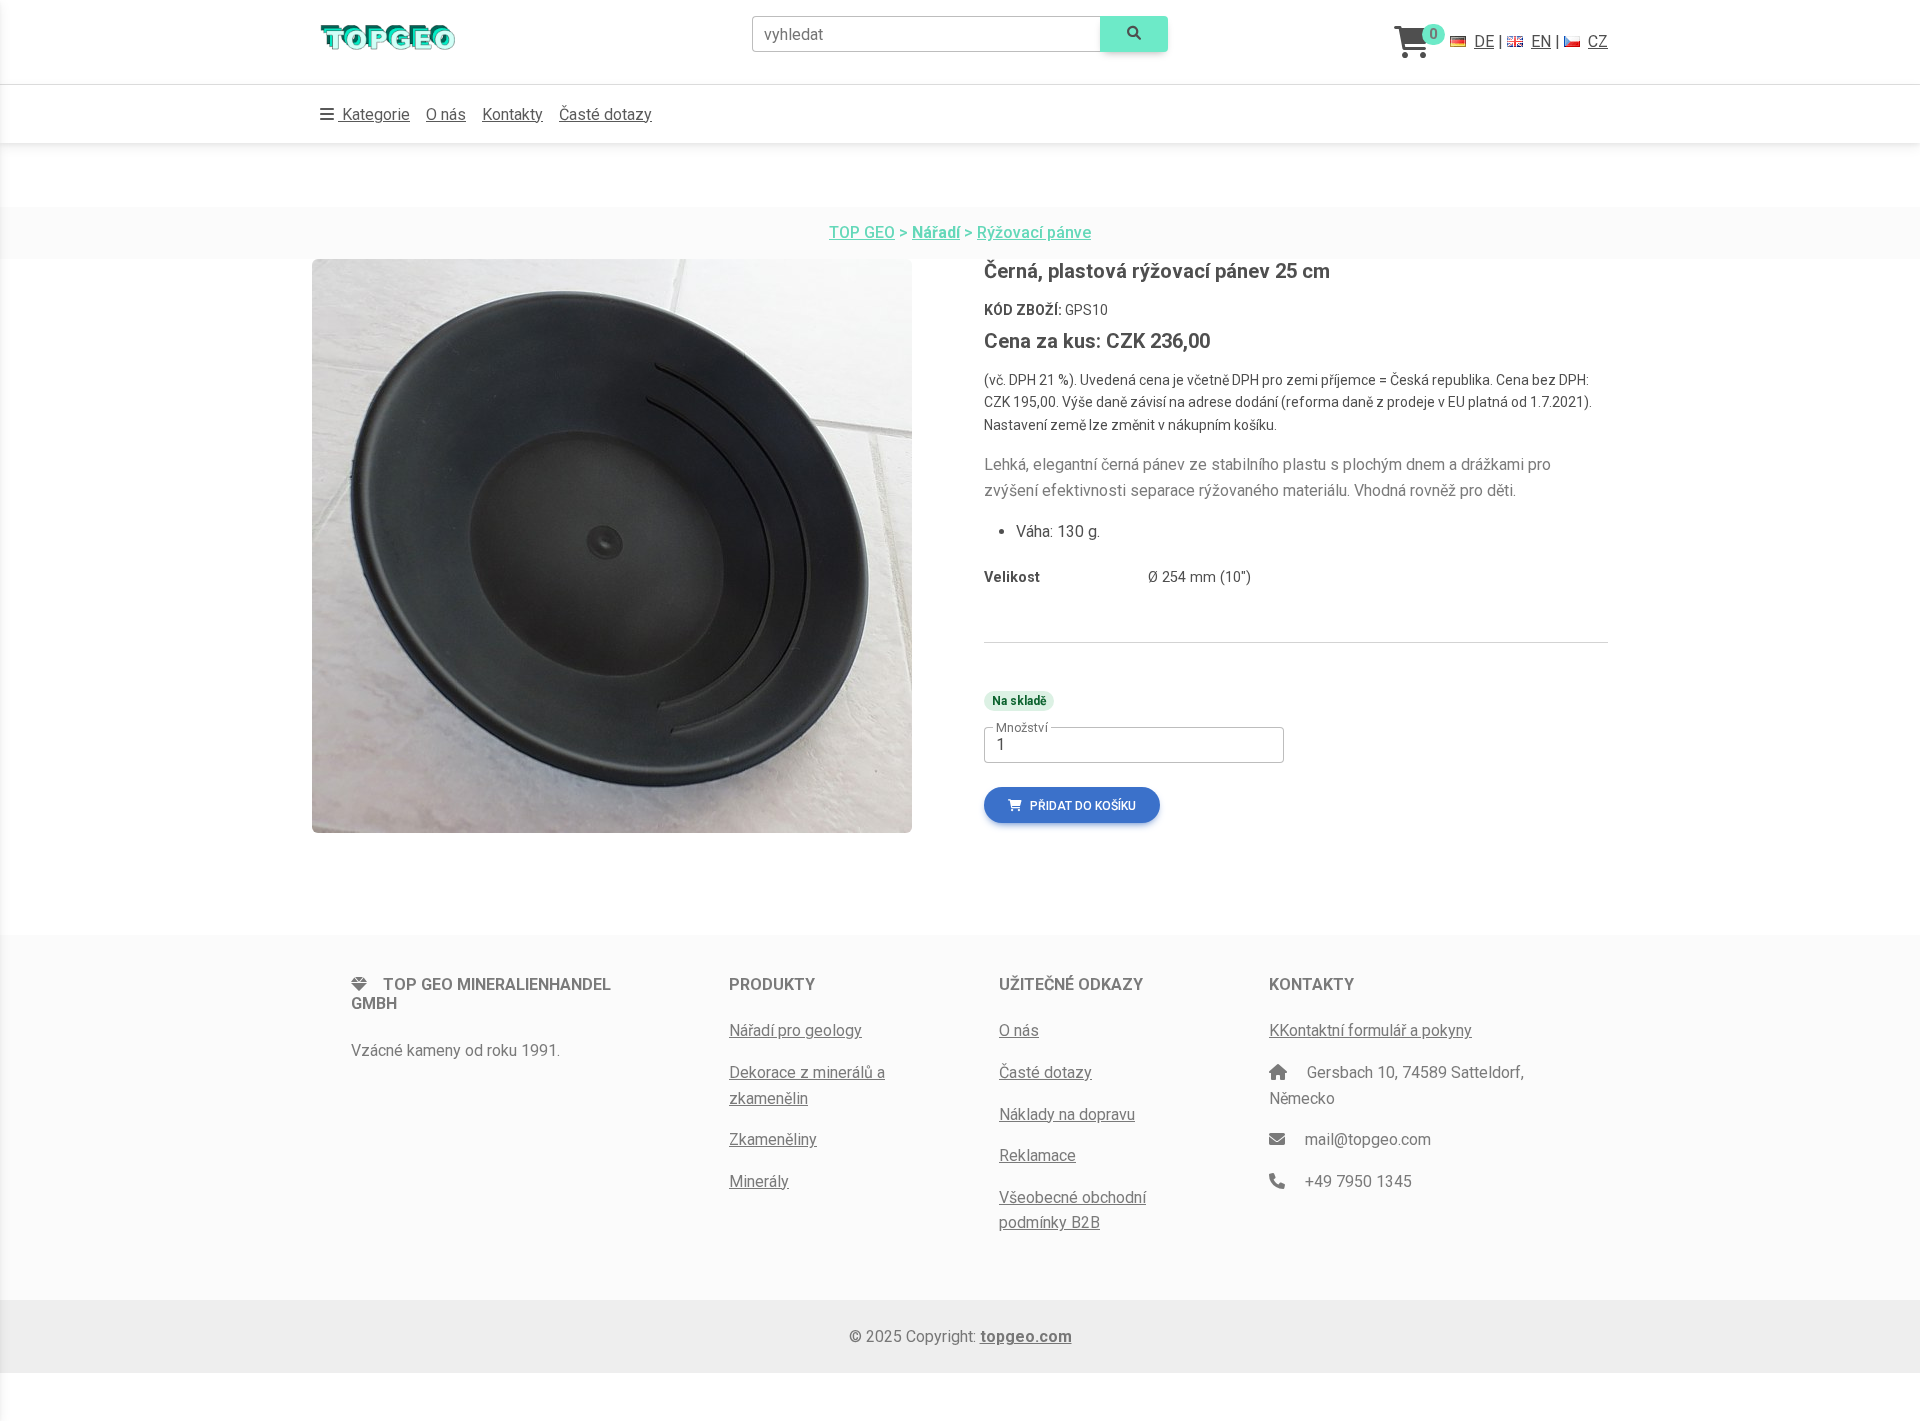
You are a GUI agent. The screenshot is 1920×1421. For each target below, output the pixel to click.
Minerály (759, 1181)
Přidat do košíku (1083, 806)
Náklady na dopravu (1067, 1114)
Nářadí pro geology (795, 1030)
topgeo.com (1026, 1336)
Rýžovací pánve (1034, 232)
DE (1484, 41)
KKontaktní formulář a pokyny (1370, 1030)
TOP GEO (862, 232)
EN (1541, 41)
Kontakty (512, 114)
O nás (446, 114)
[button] (365, 115)
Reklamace (1037, 1155)
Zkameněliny (773, 1139)
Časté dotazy (605, 114)
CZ (1598, 41)
